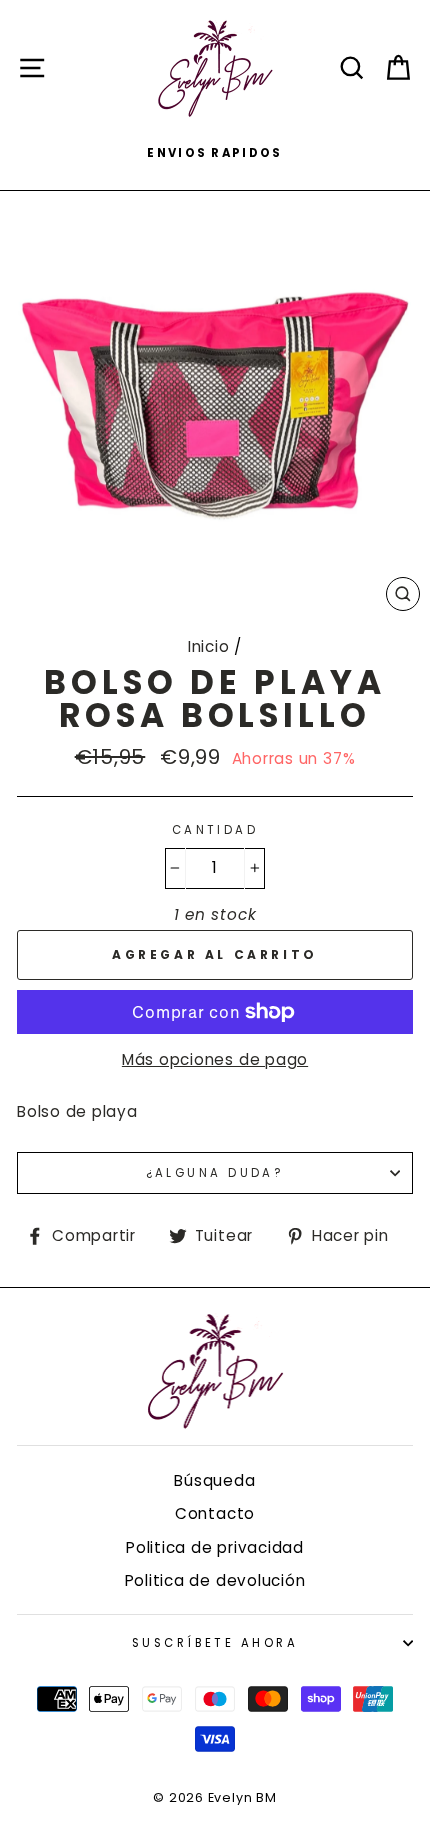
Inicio (209, 646)
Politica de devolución (215, 1580)
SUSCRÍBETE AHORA (215, 1643)
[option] (215, 153)
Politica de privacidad (215, 1547)
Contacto (215, 1513)
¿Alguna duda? (215, 1173)
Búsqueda (214, 1480)
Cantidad (215, 830)
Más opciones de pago (215, 1059)
